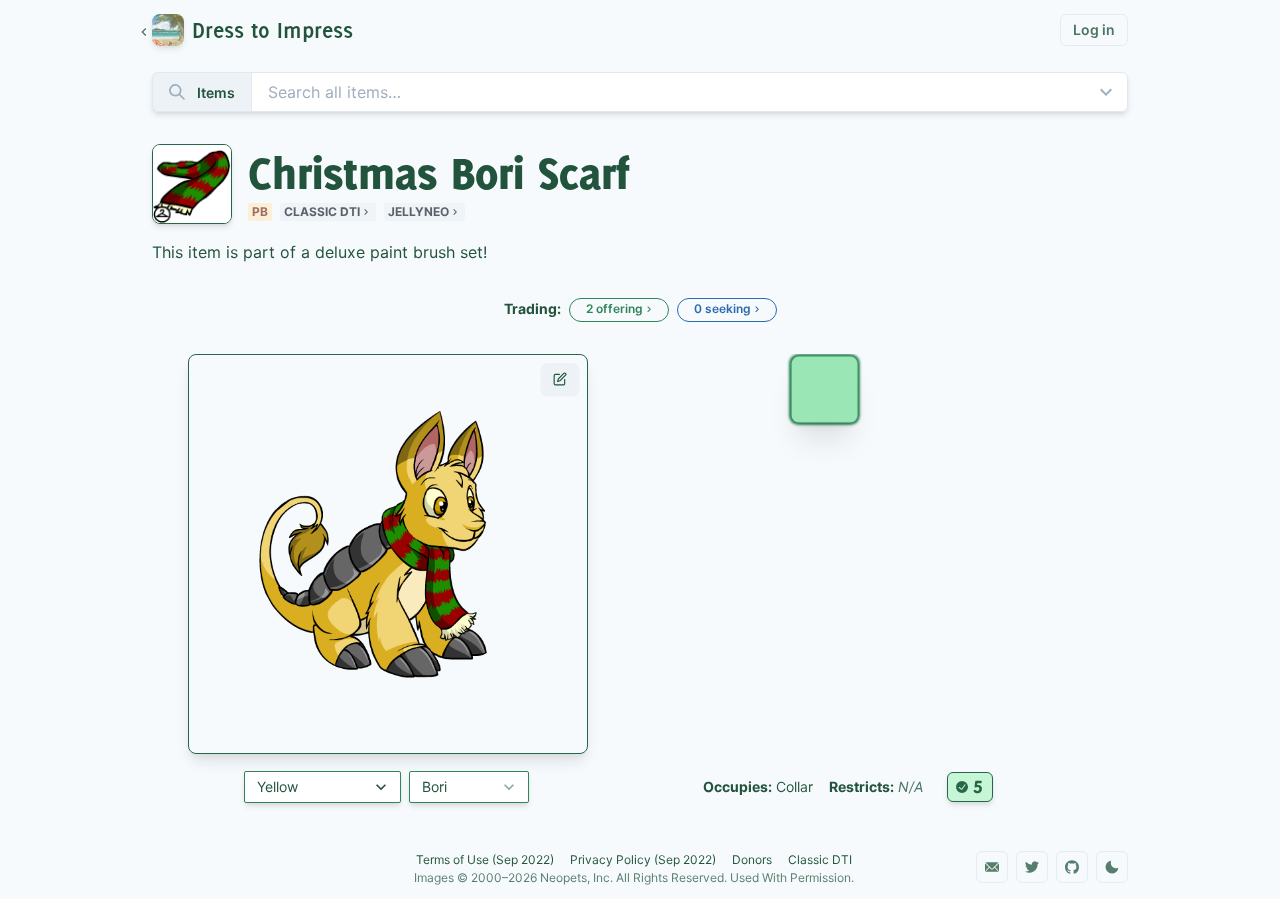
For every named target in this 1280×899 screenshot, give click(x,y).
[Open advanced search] (1106, 92)
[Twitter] (1032, 867)
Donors (752, 859)
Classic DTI (322, 211)
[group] (256, 30)
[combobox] (640, 92)
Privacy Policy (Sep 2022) (643, 859)
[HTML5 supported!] (970, 787)
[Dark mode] (1112, 867)
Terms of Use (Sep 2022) (485, 859)
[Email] (992, 867)
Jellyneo (418, 211)
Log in (1094, 29)
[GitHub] (1072, 867)
